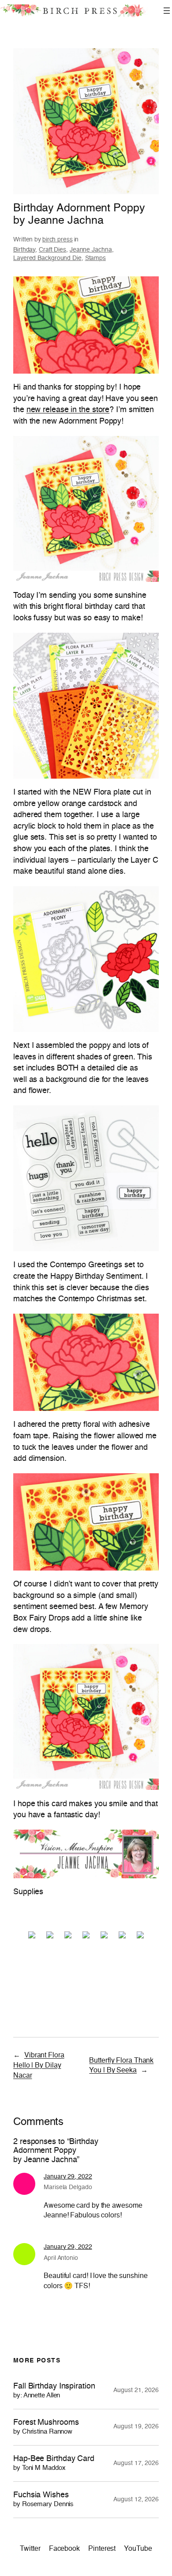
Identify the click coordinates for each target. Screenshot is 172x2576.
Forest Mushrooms (46, 2427)
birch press (58, 240)
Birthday (24, 250)
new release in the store (68, 410)
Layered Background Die (47, 258)
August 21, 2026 (136, 2390)
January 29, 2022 (68, 2177)
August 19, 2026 (136, 2427)
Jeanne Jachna (91, 250)
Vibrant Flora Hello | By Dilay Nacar (39, 2066)
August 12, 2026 (136, 2500)
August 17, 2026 (136, 2463)
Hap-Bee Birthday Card (54, 2463)
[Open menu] (167, 11)
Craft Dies (52, 250)
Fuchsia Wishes (43, 2500)
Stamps (95, 258)
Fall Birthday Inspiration (54, 2391)
